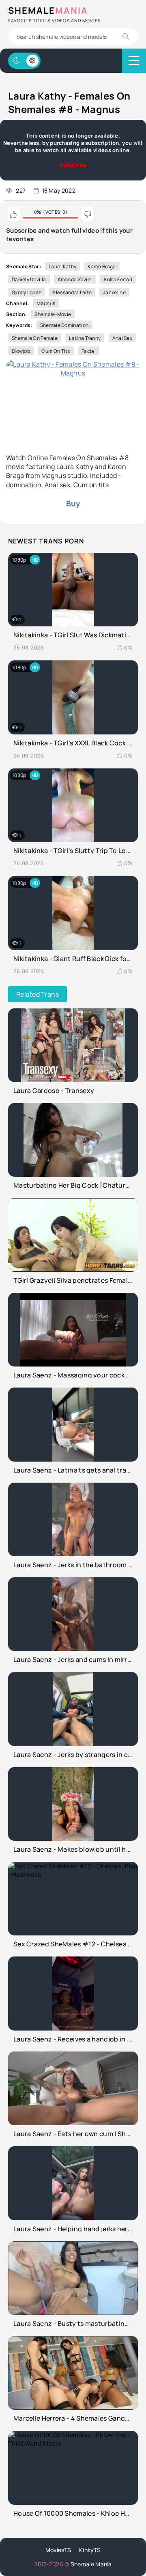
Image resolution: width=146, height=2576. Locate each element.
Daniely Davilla (29, 279)
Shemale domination (64, 325)
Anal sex (122, 338)
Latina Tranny (85, 338)
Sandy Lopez (26, 292)
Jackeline (114, 292)
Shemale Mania (91, 2564)
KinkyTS (90, 2550)
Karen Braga (102, 266)
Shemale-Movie (53, 314)
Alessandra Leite (72, 292)
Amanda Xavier (75, 279)
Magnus (46, 303)
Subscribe (73, 165)
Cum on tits (56, 351)
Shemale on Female (35, 338)
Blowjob (21, 351)
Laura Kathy (62, 266)
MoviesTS (58, 2550)
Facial (89, 351)
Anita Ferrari (118, 279)
